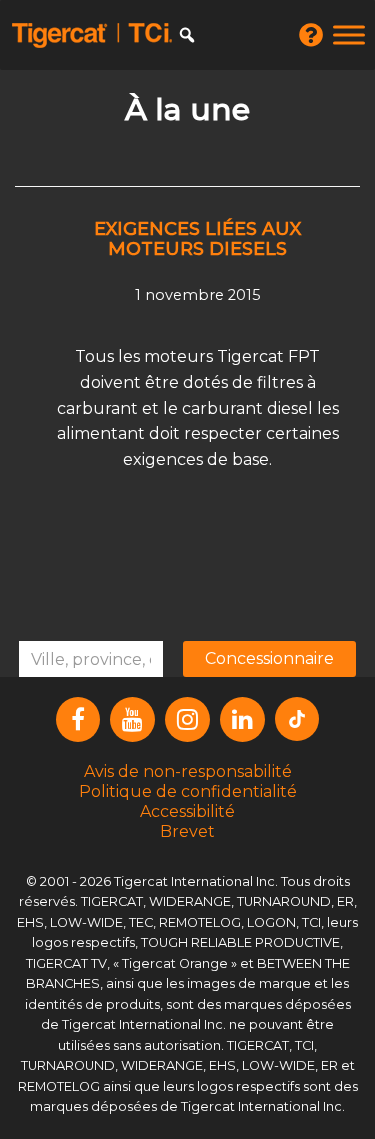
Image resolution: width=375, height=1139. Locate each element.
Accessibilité (187, 811)
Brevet (187, 831)
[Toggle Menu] (349, 34)
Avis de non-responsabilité (188, 771)
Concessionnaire (269, 658)
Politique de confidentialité (188, 791)
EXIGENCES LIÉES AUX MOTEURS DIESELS (197, 239)
